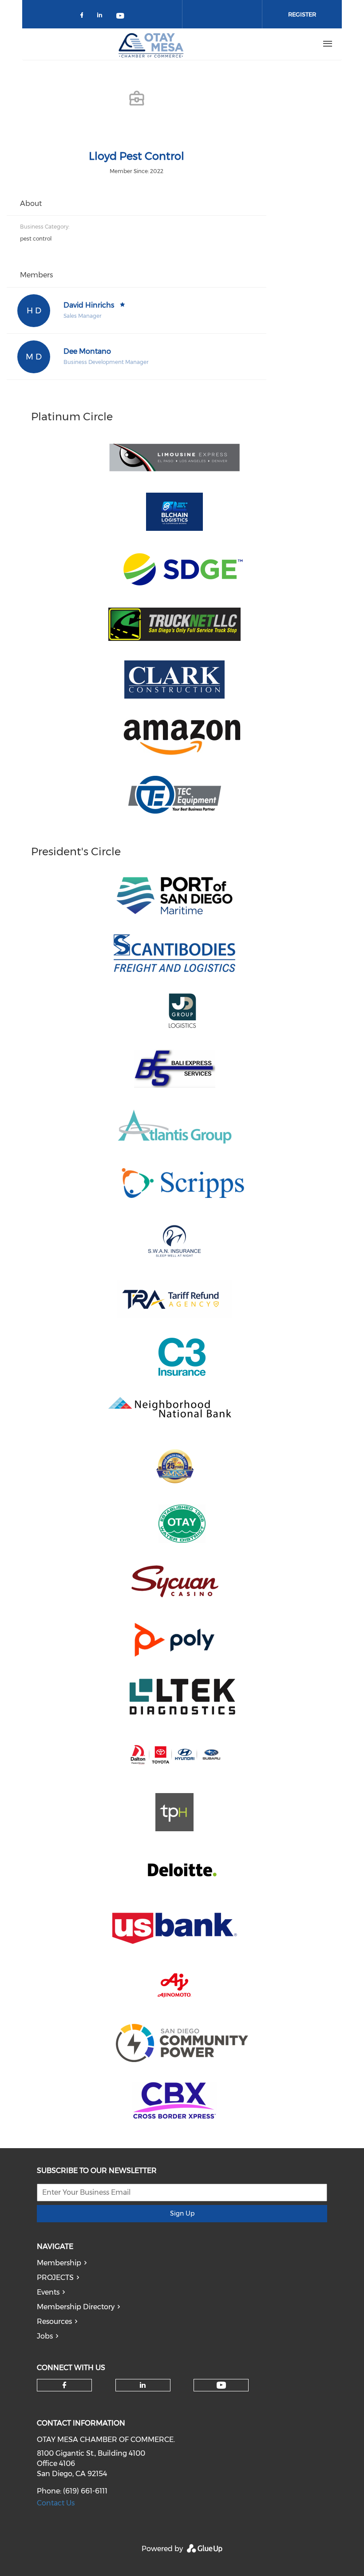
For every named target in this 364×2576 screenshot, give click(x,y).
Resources (54, 2321)
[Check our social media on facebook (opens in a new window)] (83, 17)
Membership (59, 2263)
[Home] (151, 44)
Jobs (45, 2336)
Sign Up (182, 2213)
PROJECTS (55, 2278)
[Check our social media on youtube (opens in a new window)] (121, 17)
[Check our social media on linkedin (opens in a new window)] (102, 17)
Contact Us (56, 2503)
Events (48, 2292)
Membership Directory (76, 2307)
